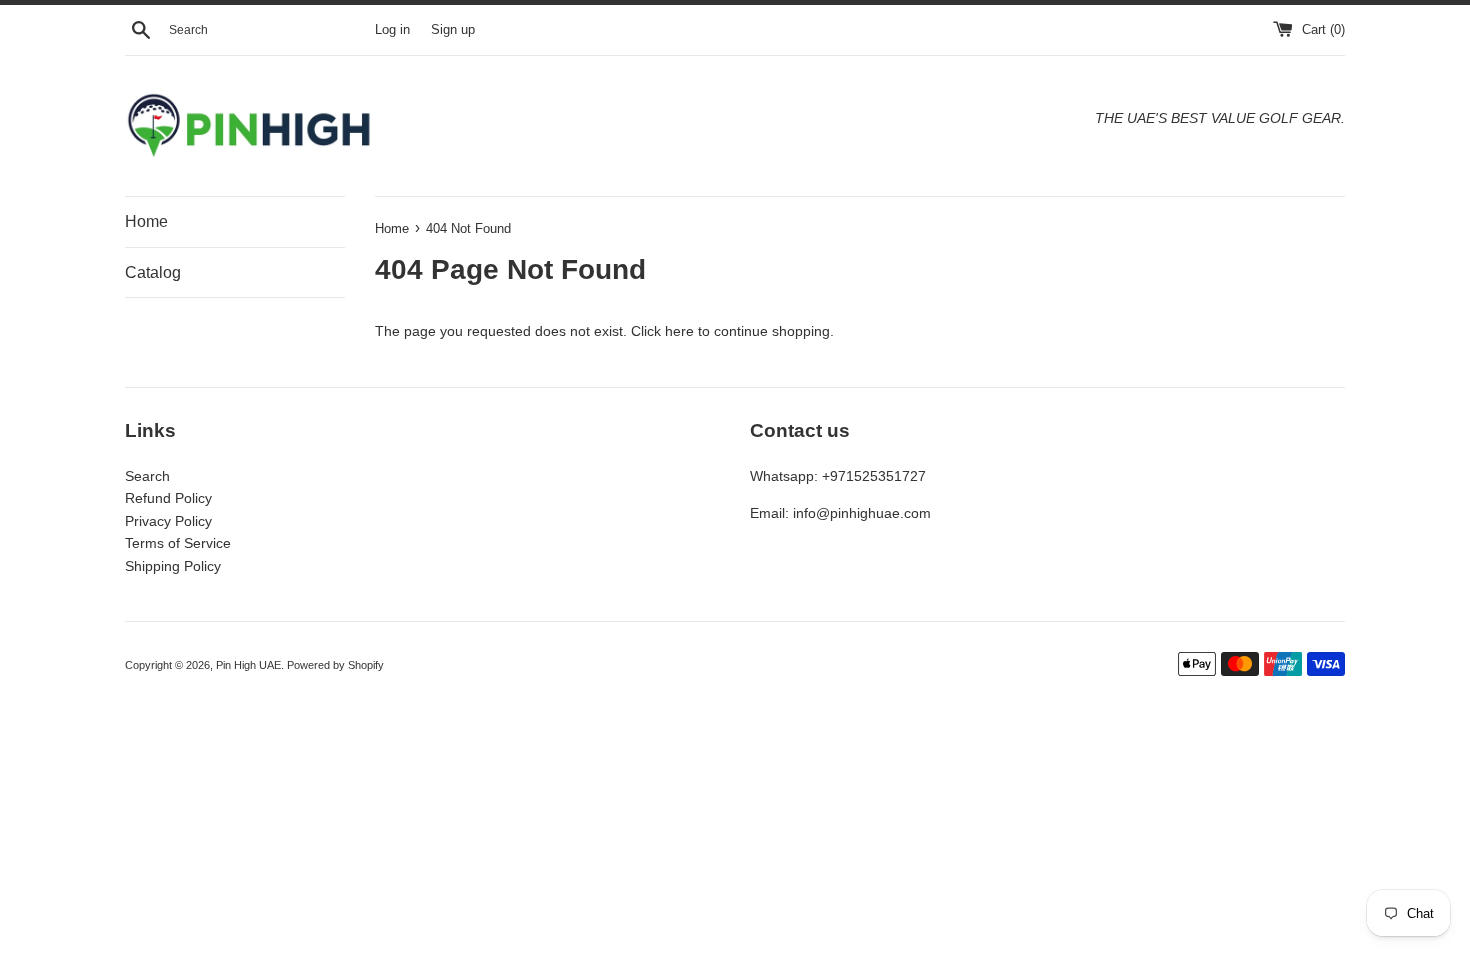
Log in (392, 30)
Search (147, 476)
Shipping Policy (173, 566)
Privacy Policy (168, 521)
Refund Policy (168, 498)
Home (146, 221)
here (679, 331)
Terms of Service (178, 543)
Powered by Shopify (335, 665)
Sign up (453, 30)
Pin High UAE (248, 665)
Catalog (153, 272)
